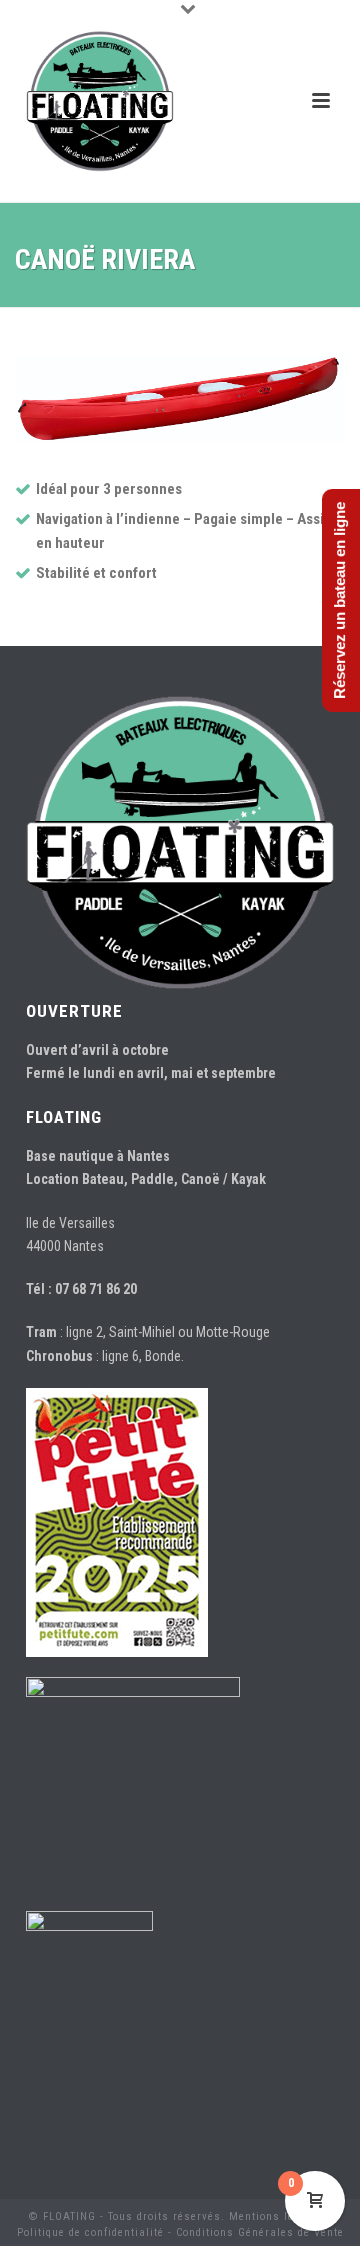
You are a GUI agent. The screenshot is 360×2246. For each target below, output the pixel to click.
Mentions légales (276, 2216)
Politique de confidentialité (90, 2232)
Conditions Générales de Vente (260, 2232)
